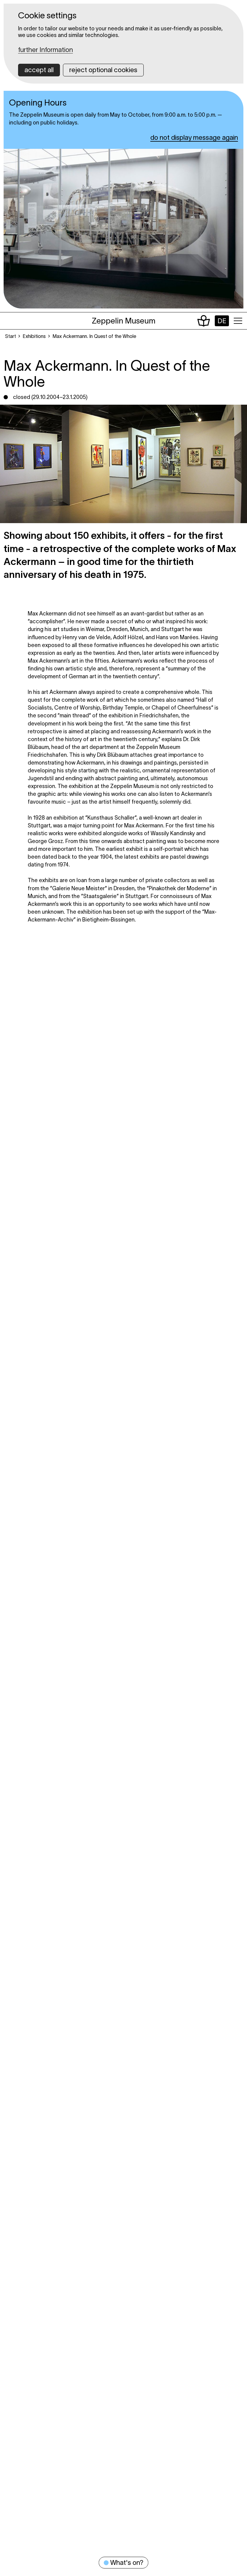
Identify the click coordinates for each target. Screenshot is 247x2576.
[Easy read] (204, 321)
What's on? (127, 2562)
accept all (39, 70)
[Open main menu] (238, 321)
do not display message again (194, 137)
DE (222, 321)
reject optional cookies (103, 70)
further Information (45, 50)
